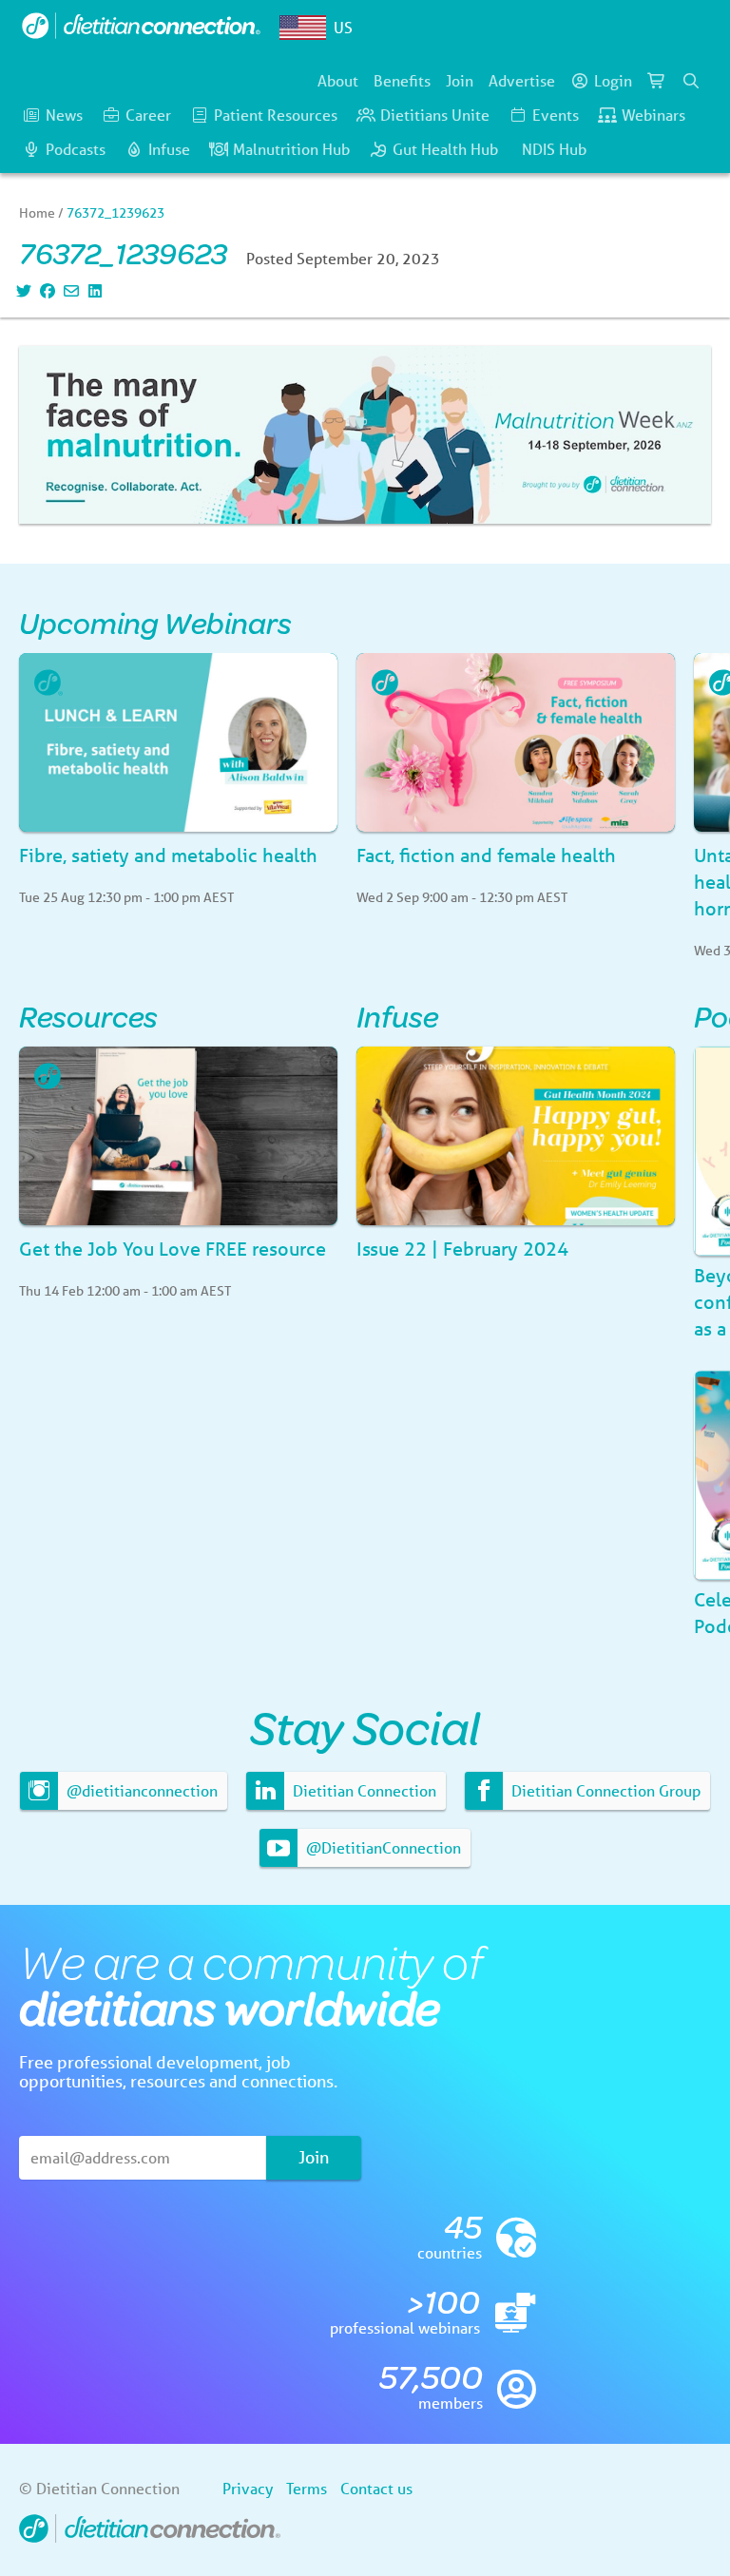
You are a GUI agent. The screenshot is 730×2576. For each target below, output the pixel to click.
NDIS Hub (554, 149)
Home (37, 213)
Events (556, 115)
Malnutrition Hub (291, 149)
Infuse (169, 149)
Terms (307, 2488)
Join (460, 80)
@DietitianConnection (382, 1847)
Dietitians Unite (435, 115)
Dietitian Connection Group (604, 1790)
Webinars (653, 115)
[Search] (691, 81)
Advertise (522, 80)
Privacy (248, 2488)
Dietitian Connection (363, 1790)
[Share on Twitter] (21, 290)
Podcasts (76, 149)
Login (613, 80)
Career (148, 115)
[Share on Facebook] (45, 290)
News (64, 115)
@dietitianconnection (140, 1790)
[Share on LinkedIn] (93, 290)
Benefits (402, 80)
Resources (88, 1016)
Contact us (376, 2488)
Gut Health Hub (445, 149)
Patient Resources (276, 115)
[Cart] (657, 81)
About (338, 80)
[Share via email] (69, 290)
